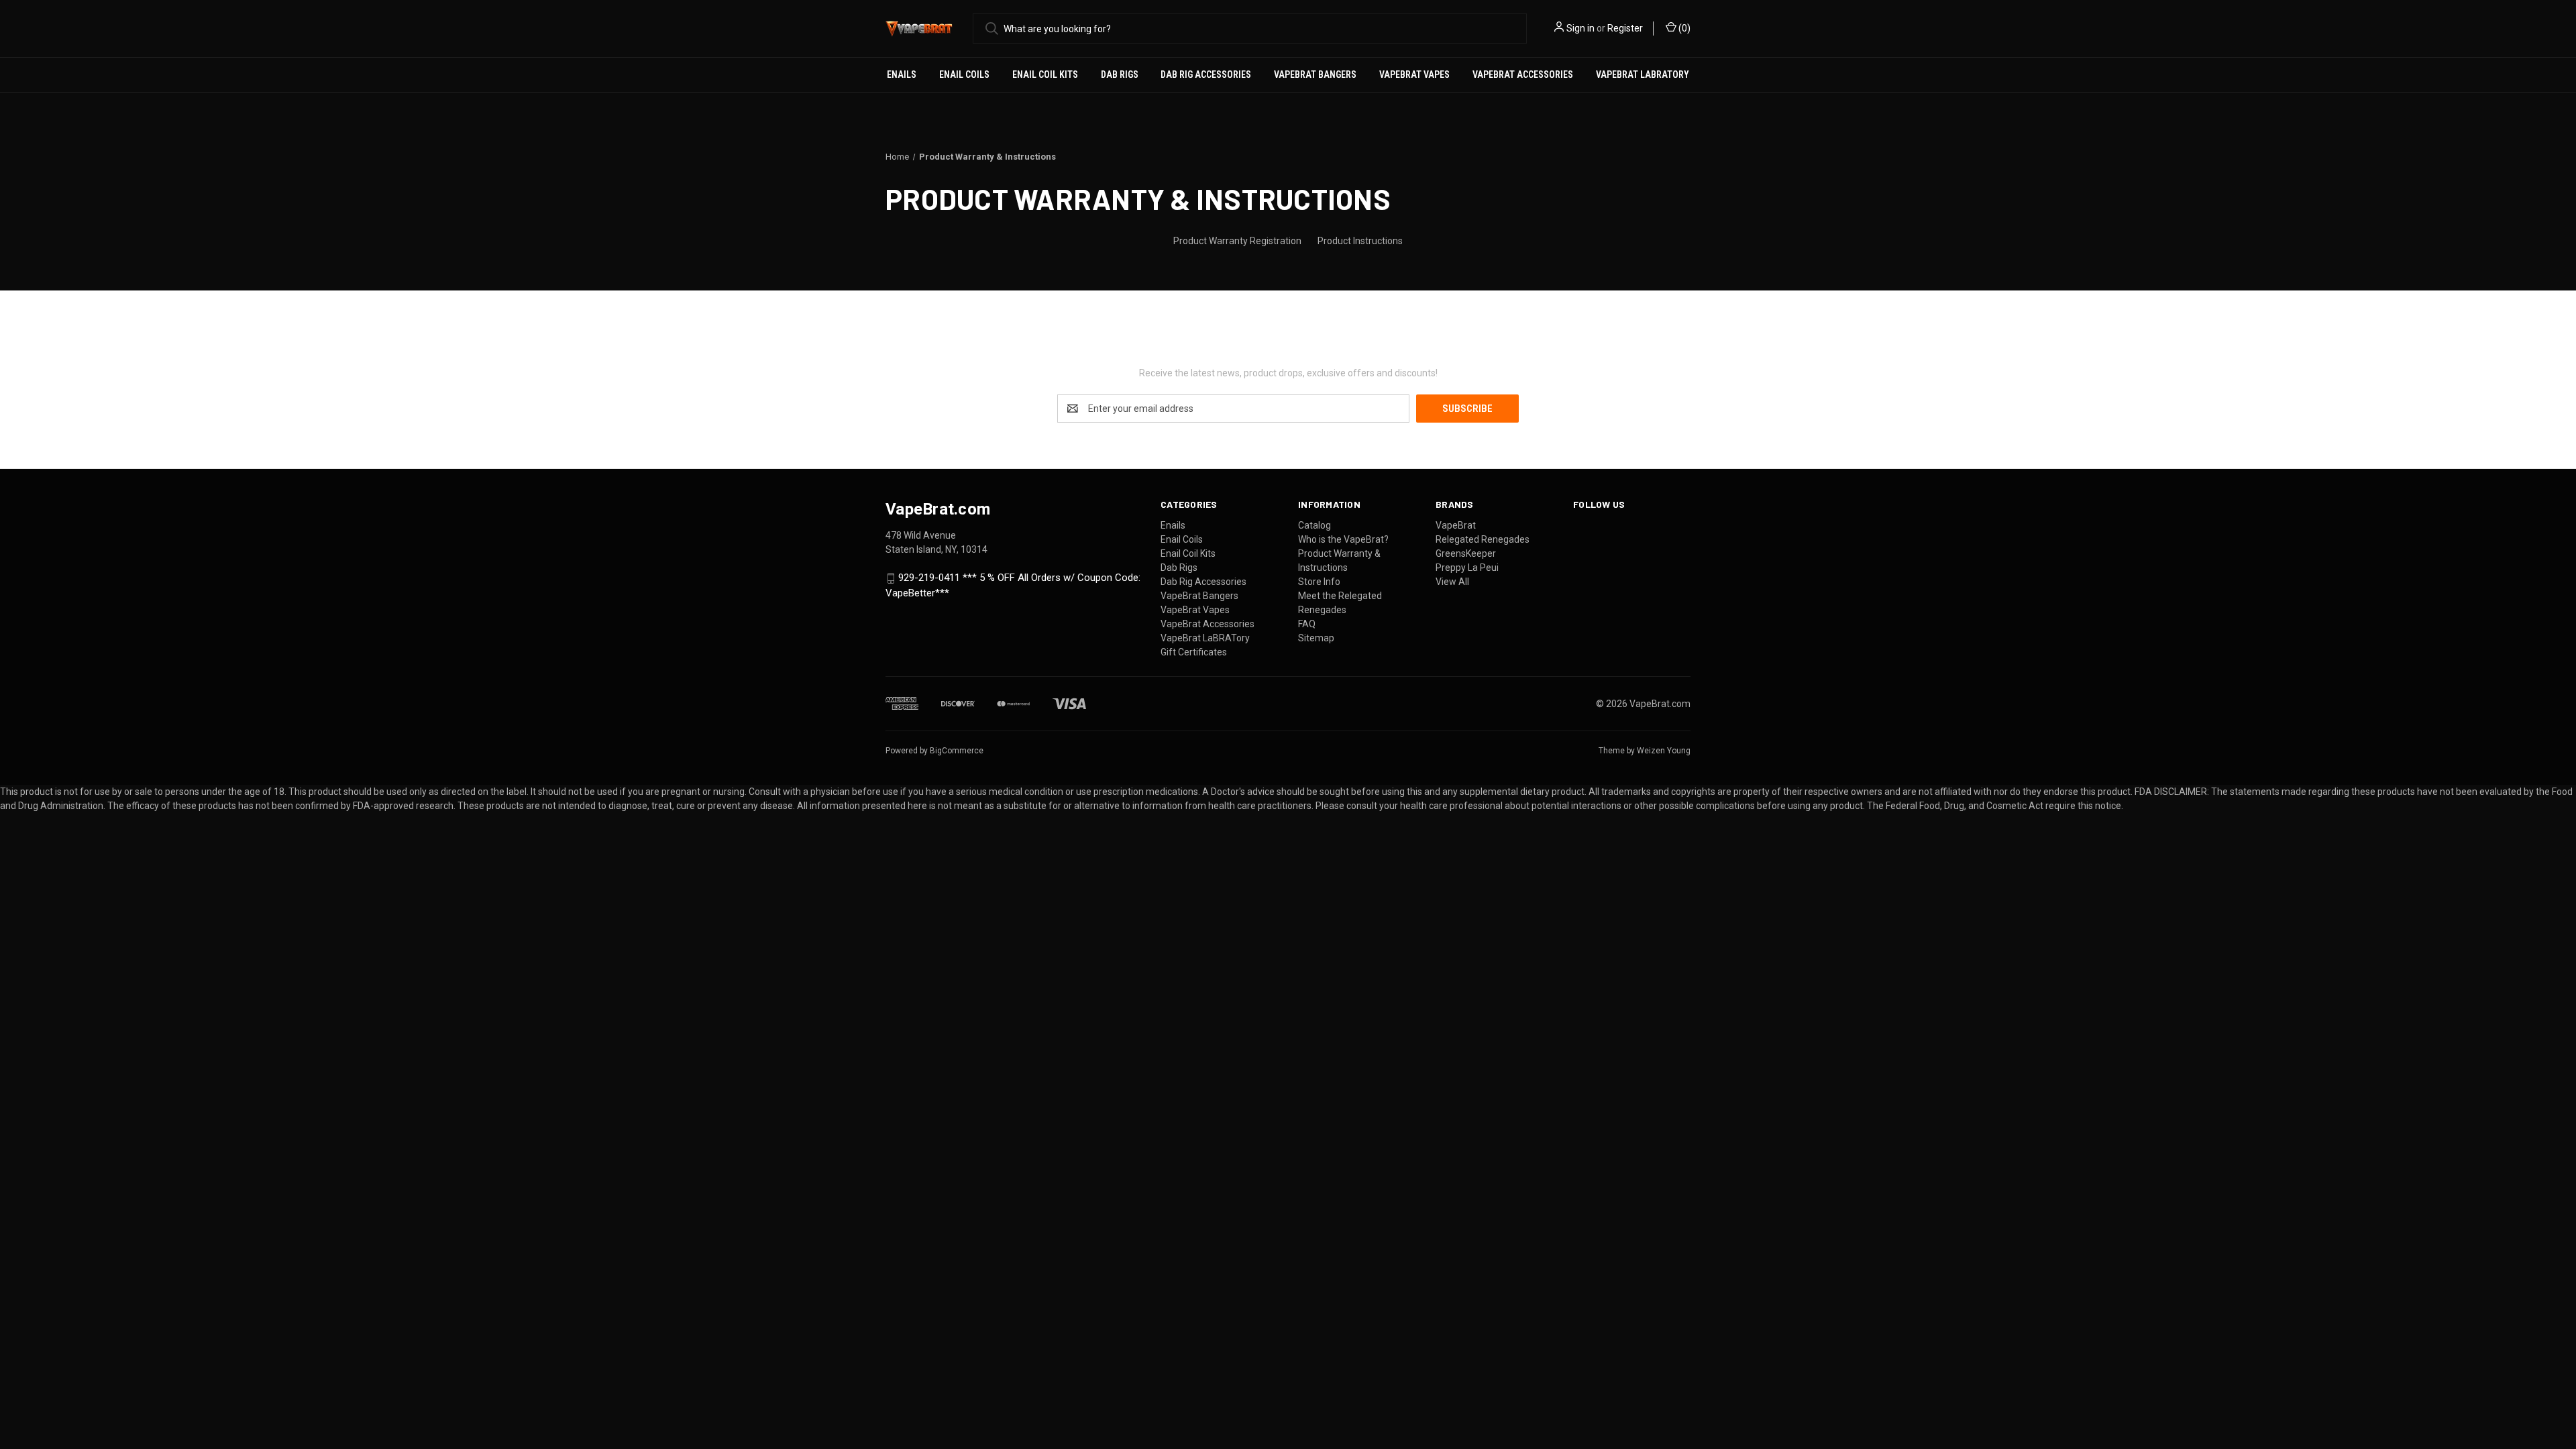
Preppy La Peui (1467, 568)
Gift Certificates (1194, 652)
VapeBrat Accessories (1523, 74)
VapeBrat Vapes (1414, 74)
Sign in (1580, 28)
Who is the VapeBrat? (1343, 539)
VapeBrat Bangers (1315, 74)
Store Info (1319, 582)
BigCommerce (957, 751)
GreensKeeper (1466, 553)
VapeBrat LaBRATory (1643, 74)
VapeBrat (1456, 525)
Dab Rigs (1120, 74)
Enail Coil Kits (1045, 74)
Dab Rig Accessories (1206, 74)
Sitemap (1316, 638)
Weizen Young (1664, 751)
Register (1625, 28)
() (1683, 28)
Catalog (1314, 525)
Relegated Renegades (1483, 539)
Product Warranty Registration (1237, 241)
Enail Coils (964, 74)
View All (1452, 582)
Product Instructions (1360, 241)
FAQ (1307, 624)
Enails (902, 74)
